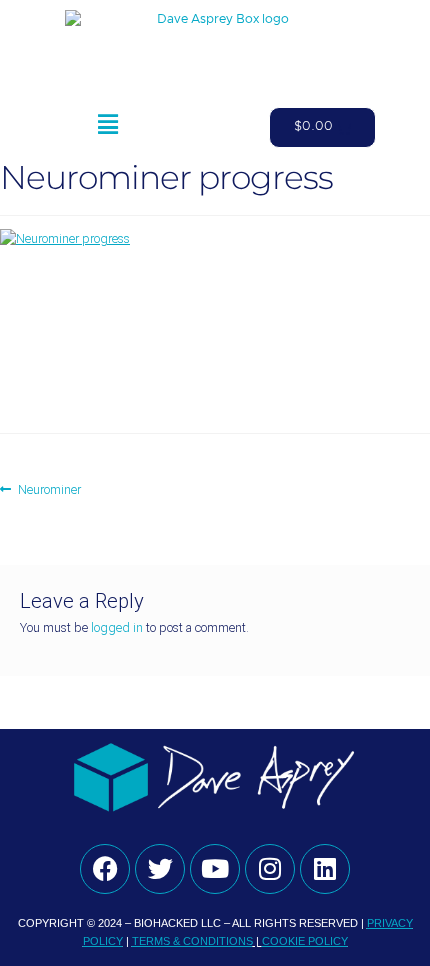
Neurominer (49, 488)
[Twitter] (160, 869)
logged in (117, 627)
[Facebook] (105, 869)
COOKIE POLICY (305, 941)
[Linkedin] (325, 869)
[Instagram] (270, 869)
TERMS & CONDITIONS (192, 941)
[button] (107, 128)
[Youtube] (215, 869)
